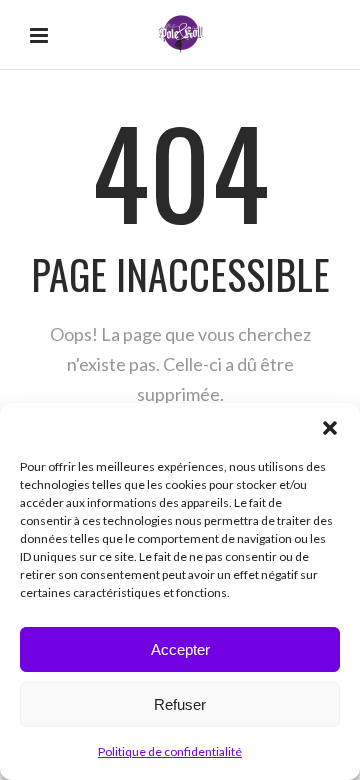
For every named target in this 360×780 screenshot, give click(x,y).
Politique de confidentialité (170, 751)
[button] (330, 428)
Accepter (180, 649)
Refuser (180, 704)
